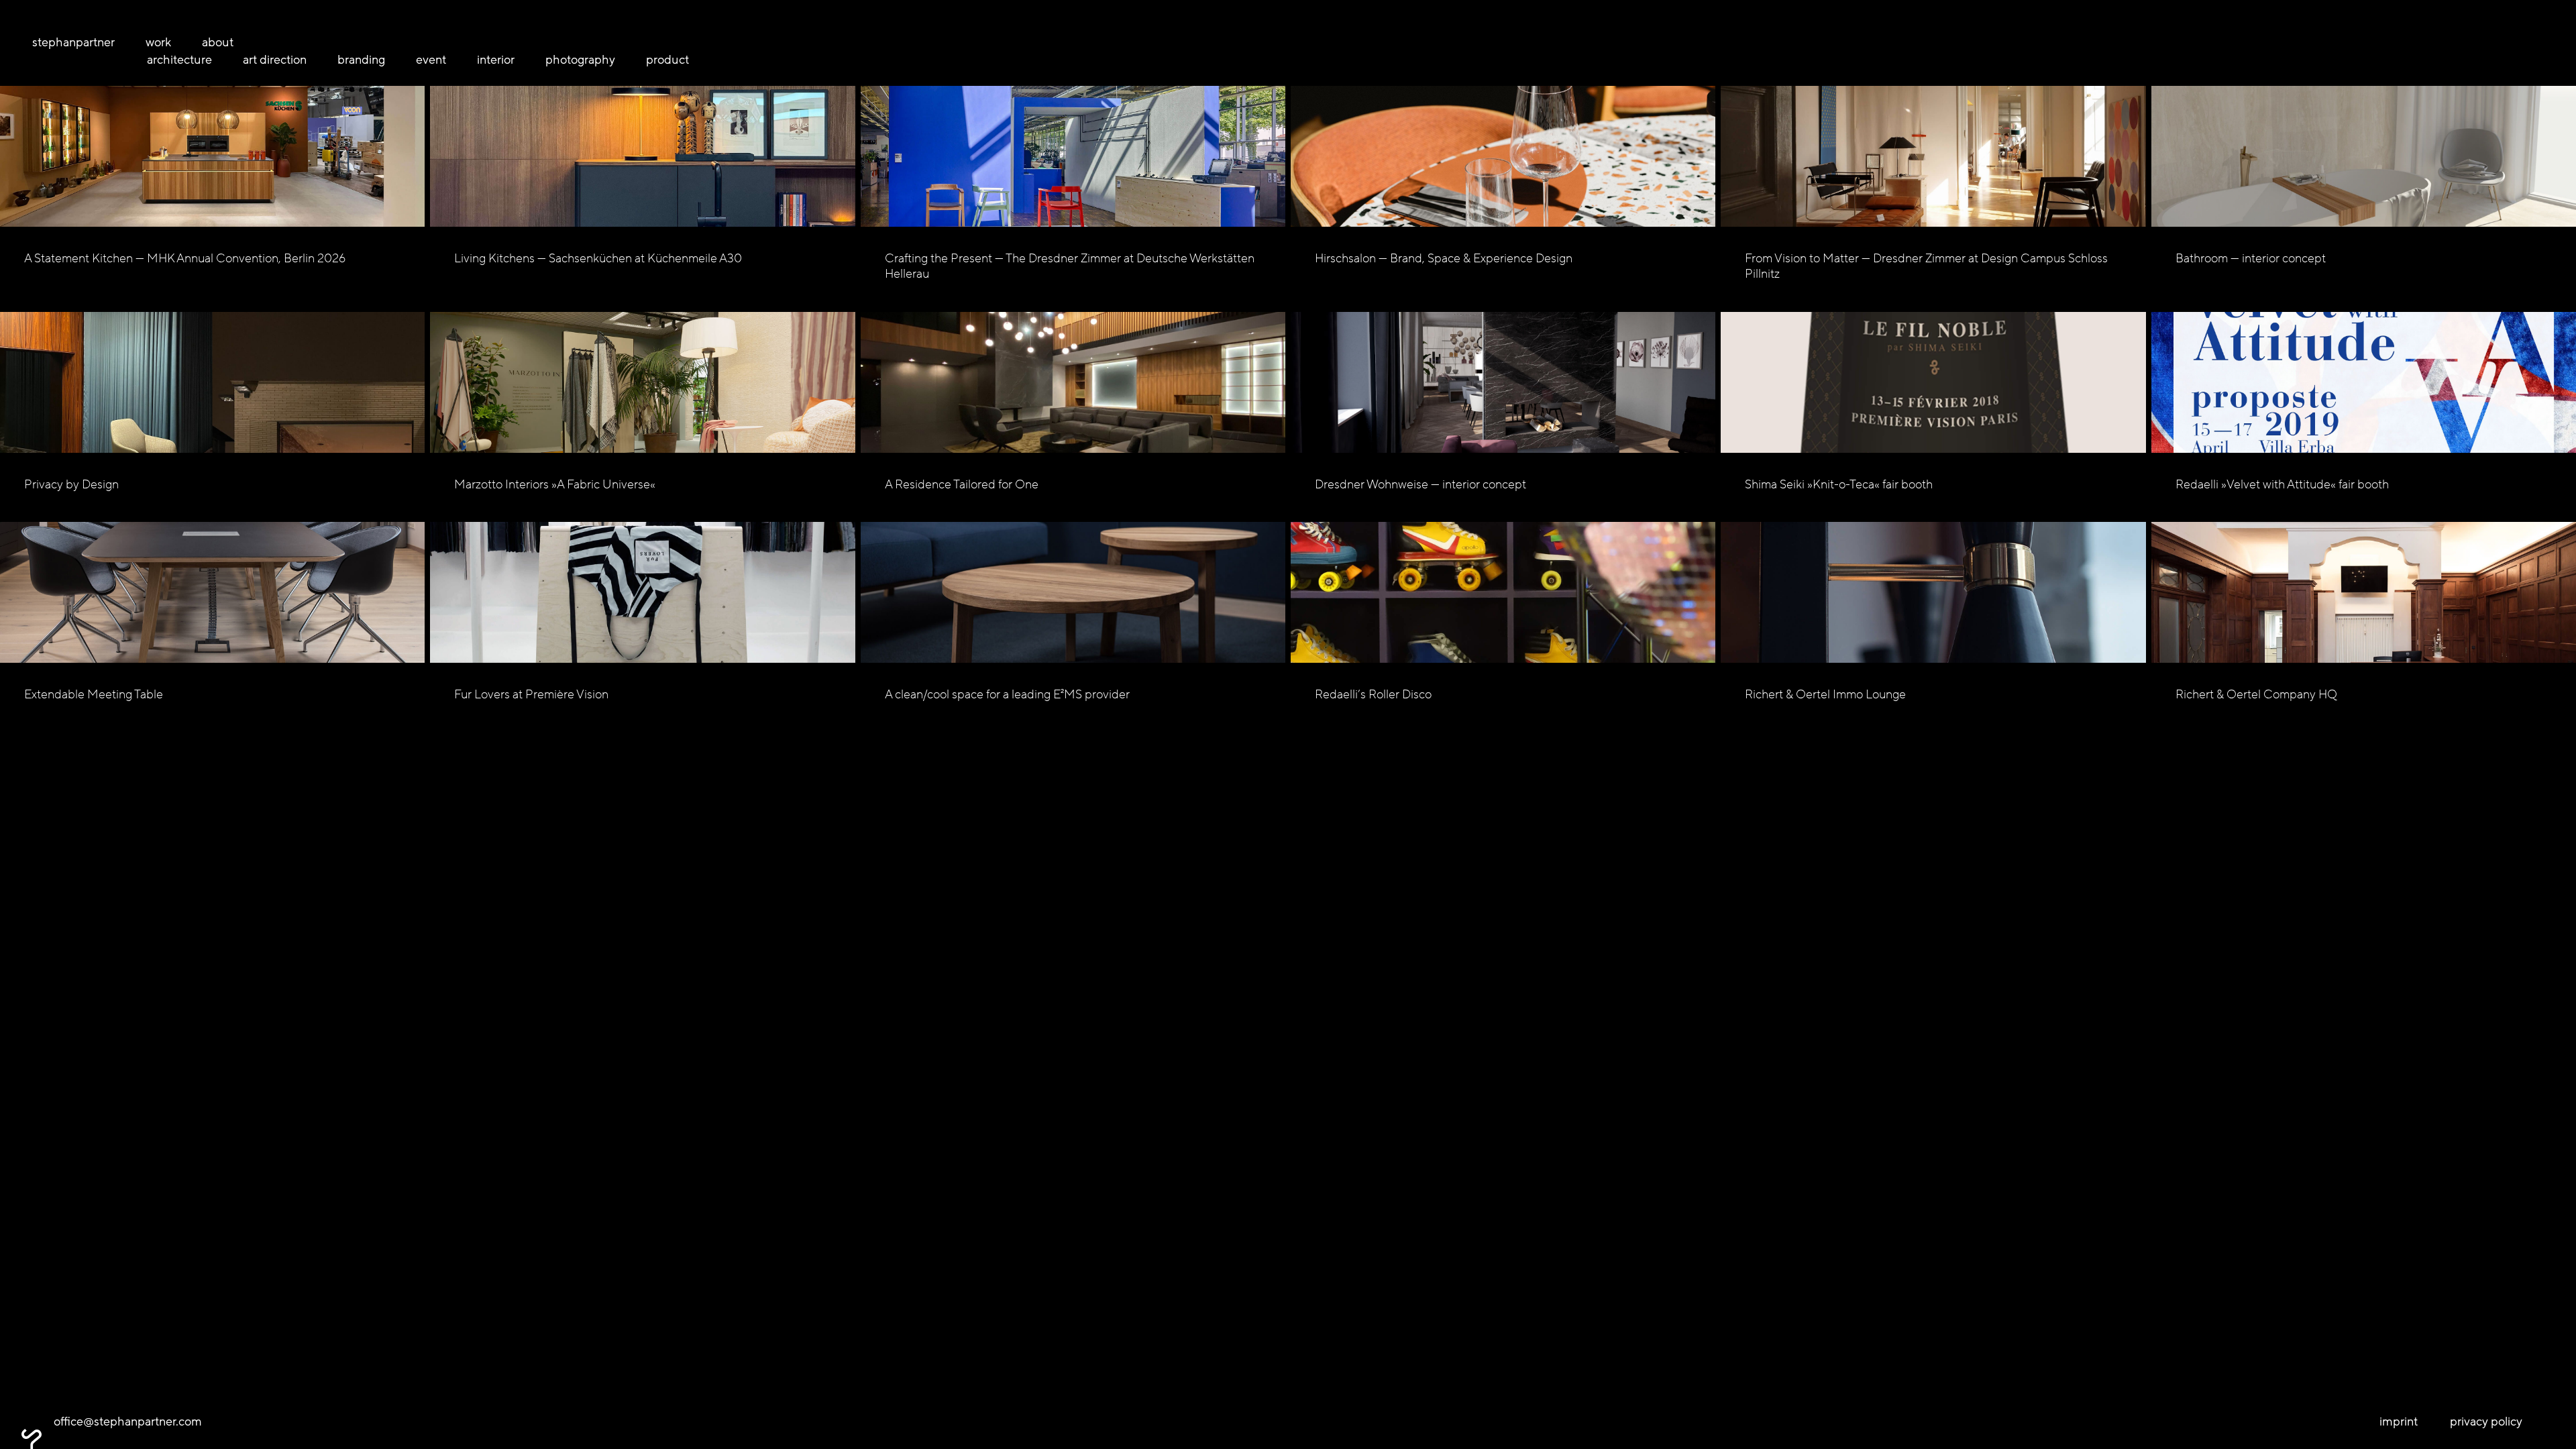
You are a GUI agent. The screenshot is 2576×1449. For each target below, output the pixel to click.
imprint (2399, 1422)
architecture (179, 60)
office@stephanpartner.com (128, 1422)
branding (361, 60)
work (158, 42)
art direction (275, 60)
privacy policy (2486, 1422)
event (431, 60)
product (667, 60)
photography (580, 60)
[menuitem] (84, 43)
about (218, 42)
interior (496, 60)
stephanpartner (73, 42)
